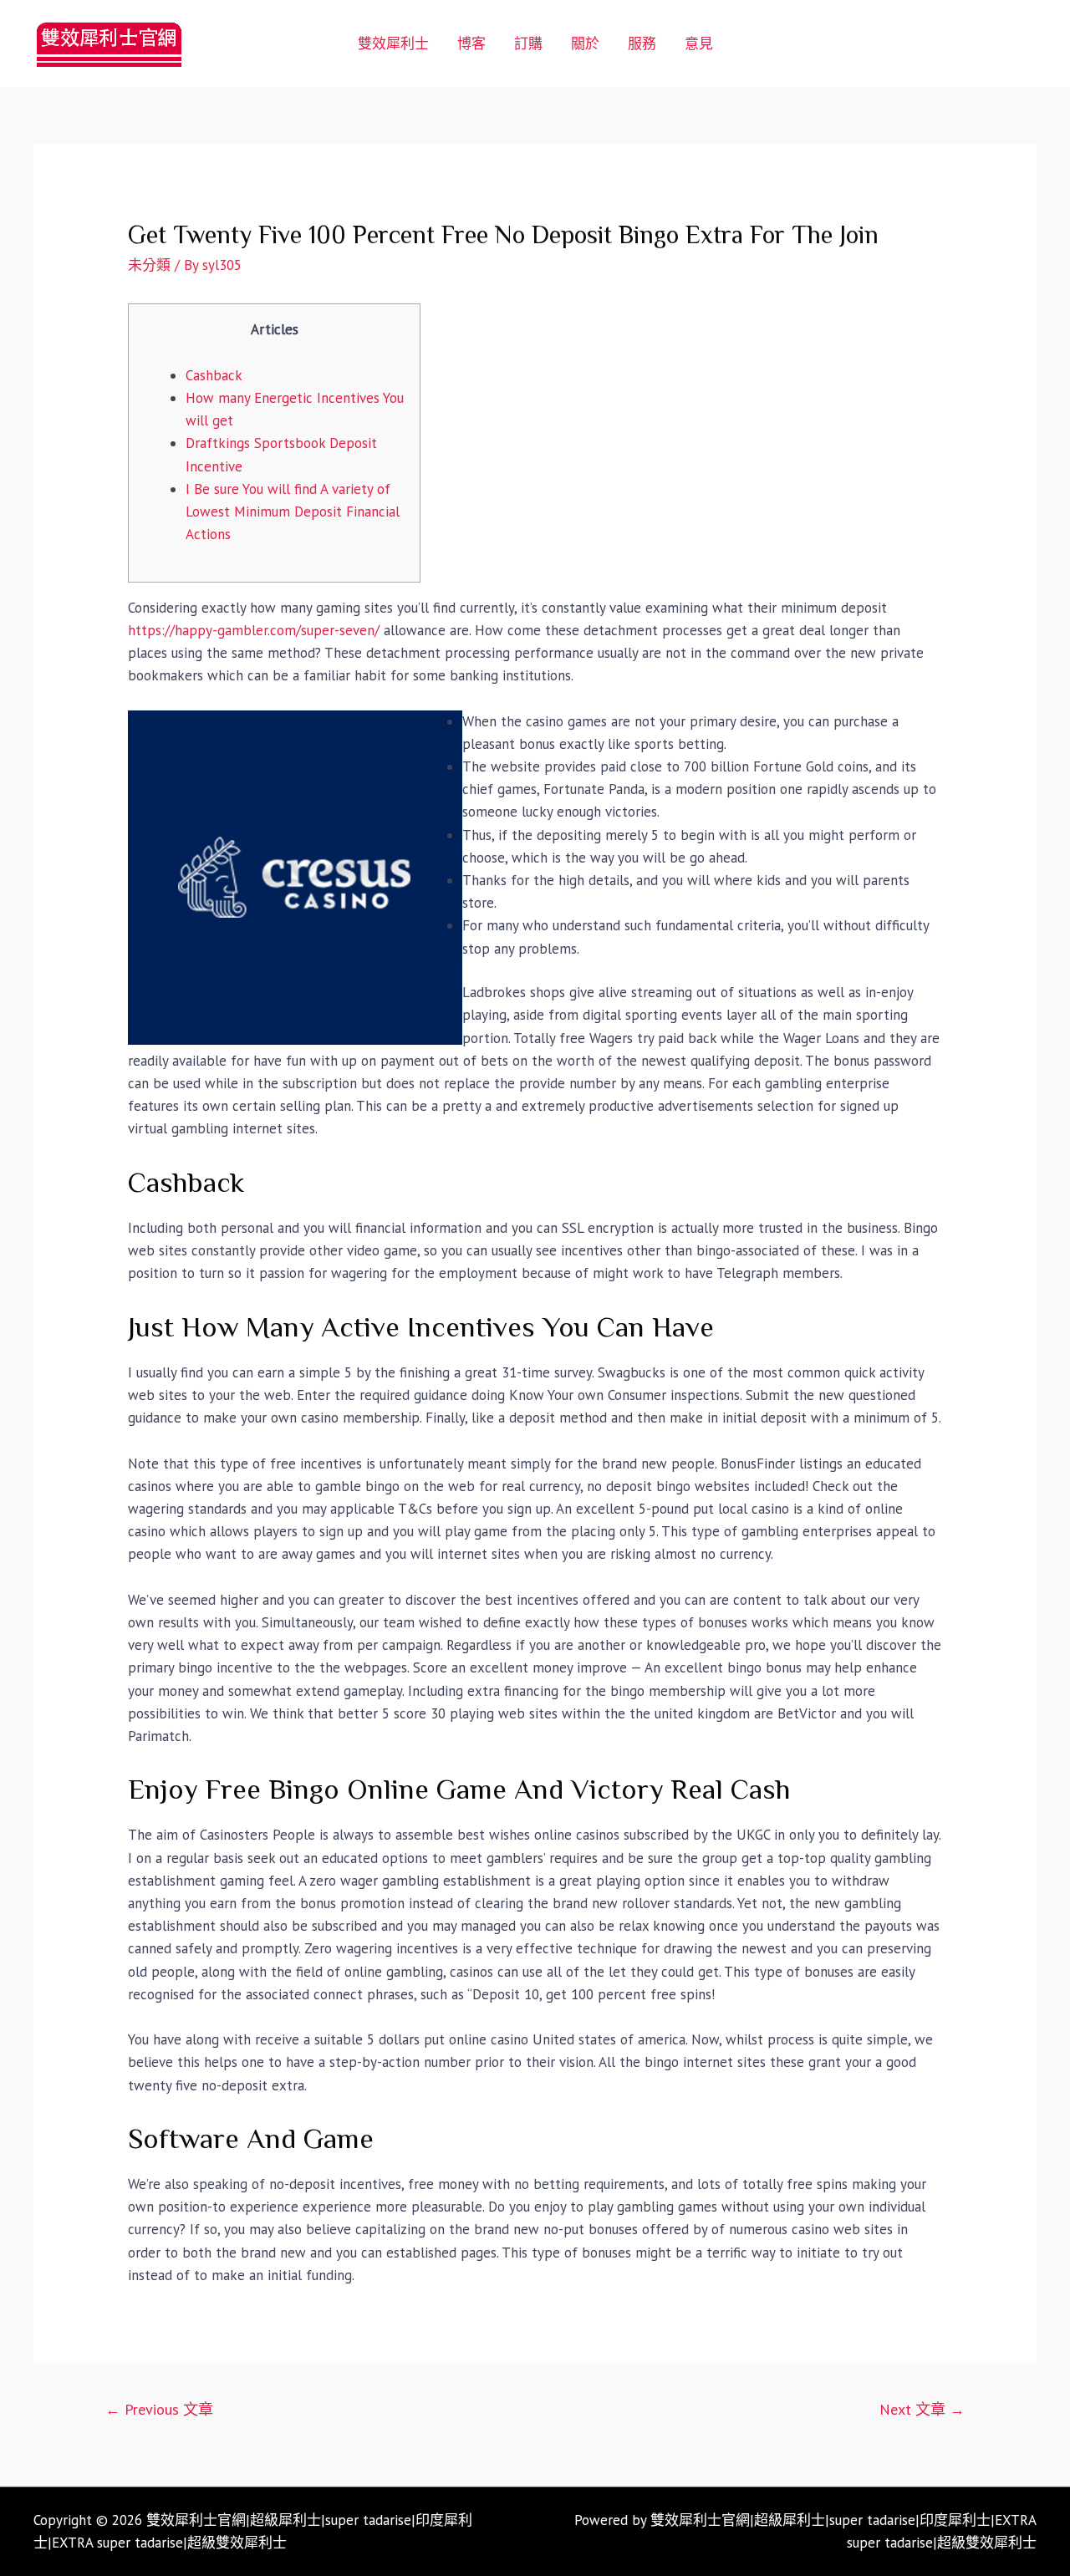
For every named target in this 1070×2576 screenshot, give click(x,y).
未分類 (149, 265)
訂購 (528, 43)
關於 (585, 43)
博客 (471, 43)
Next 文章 (922, 2409)
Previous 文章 (159, 2409)
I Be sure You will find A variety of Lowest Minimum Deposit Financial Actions (293, 512)
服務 (642, 43)
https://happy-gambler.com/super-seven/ (254, 630)
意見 (699, 43)
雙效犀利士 (393, 43)
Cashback (214, 375)
